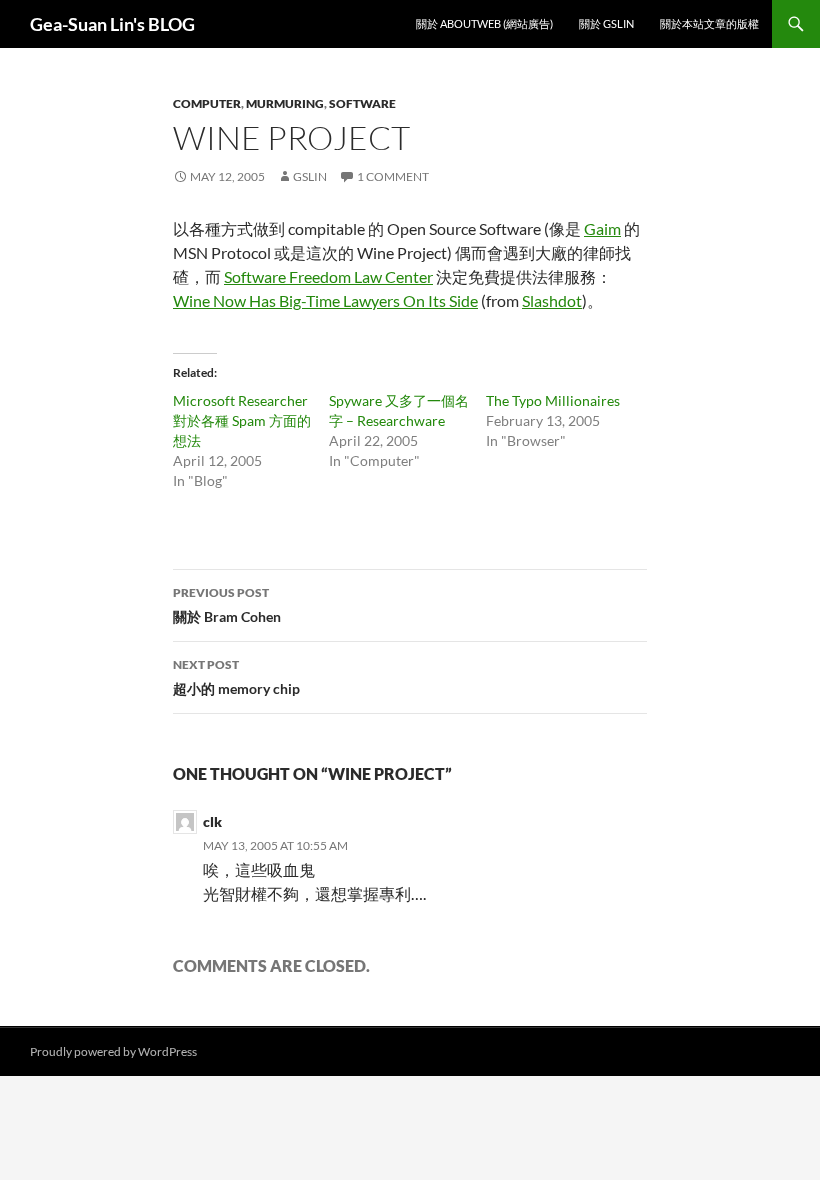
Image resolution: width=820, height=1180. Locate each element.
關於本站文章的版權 (709, 23)
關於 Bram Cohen (227, 605)
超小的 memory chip (236, 677)
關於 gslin (606, 23)
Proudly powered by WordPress (113, 1051)
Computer (207, 103)
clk (212, 821)
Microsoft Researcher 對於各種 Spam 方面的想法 (242, 420)
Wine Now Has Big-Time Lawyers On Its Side (325, 300)
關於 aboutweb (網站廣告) (484, 23)
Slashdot (552, 300)
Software (362, 103)
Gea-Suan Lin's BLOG (112, 24)
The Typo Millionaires (553, 400)
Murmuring (285, 103)
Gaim (602, 228)
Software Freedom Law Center (328, 276)
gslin (310, 176)
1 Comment (393, 176)
